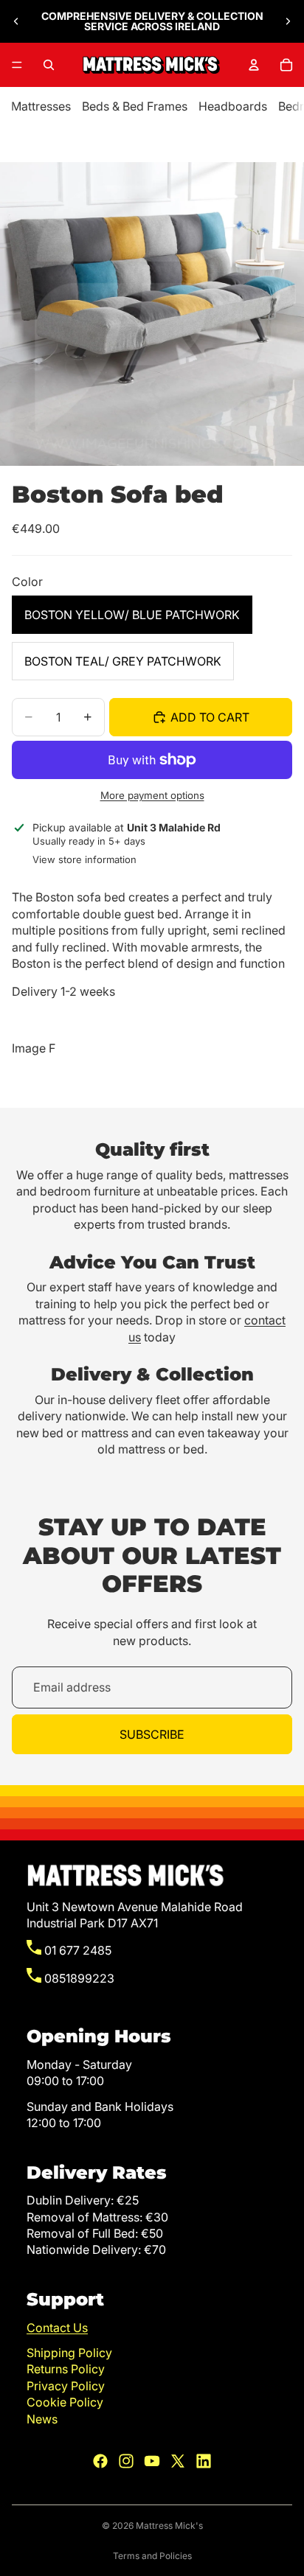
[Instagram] (126, 2461)
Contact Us (57, 2328)
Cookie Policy (65, 2402)
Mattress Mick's (169, 2526)
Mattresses (41, 106)
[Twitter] (178, 2461)
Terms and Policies (152, 2556)
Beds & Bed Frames (135, 106)
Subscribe (152, 1734)
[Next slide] (288, 21)
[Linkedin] (204, 2461)
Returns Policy (66, 2369)
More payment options (152, 795)
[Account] (254, 65)
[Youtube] (152, 2461)
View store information (84, 859)
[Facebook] (100, 2461)
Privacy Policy (66, 2386)
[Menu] (17, 65)
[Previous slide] (16, 21)
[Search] (49, 65)
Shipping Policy (69, 2353)
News (42, 2419)
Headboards (233, 106)
